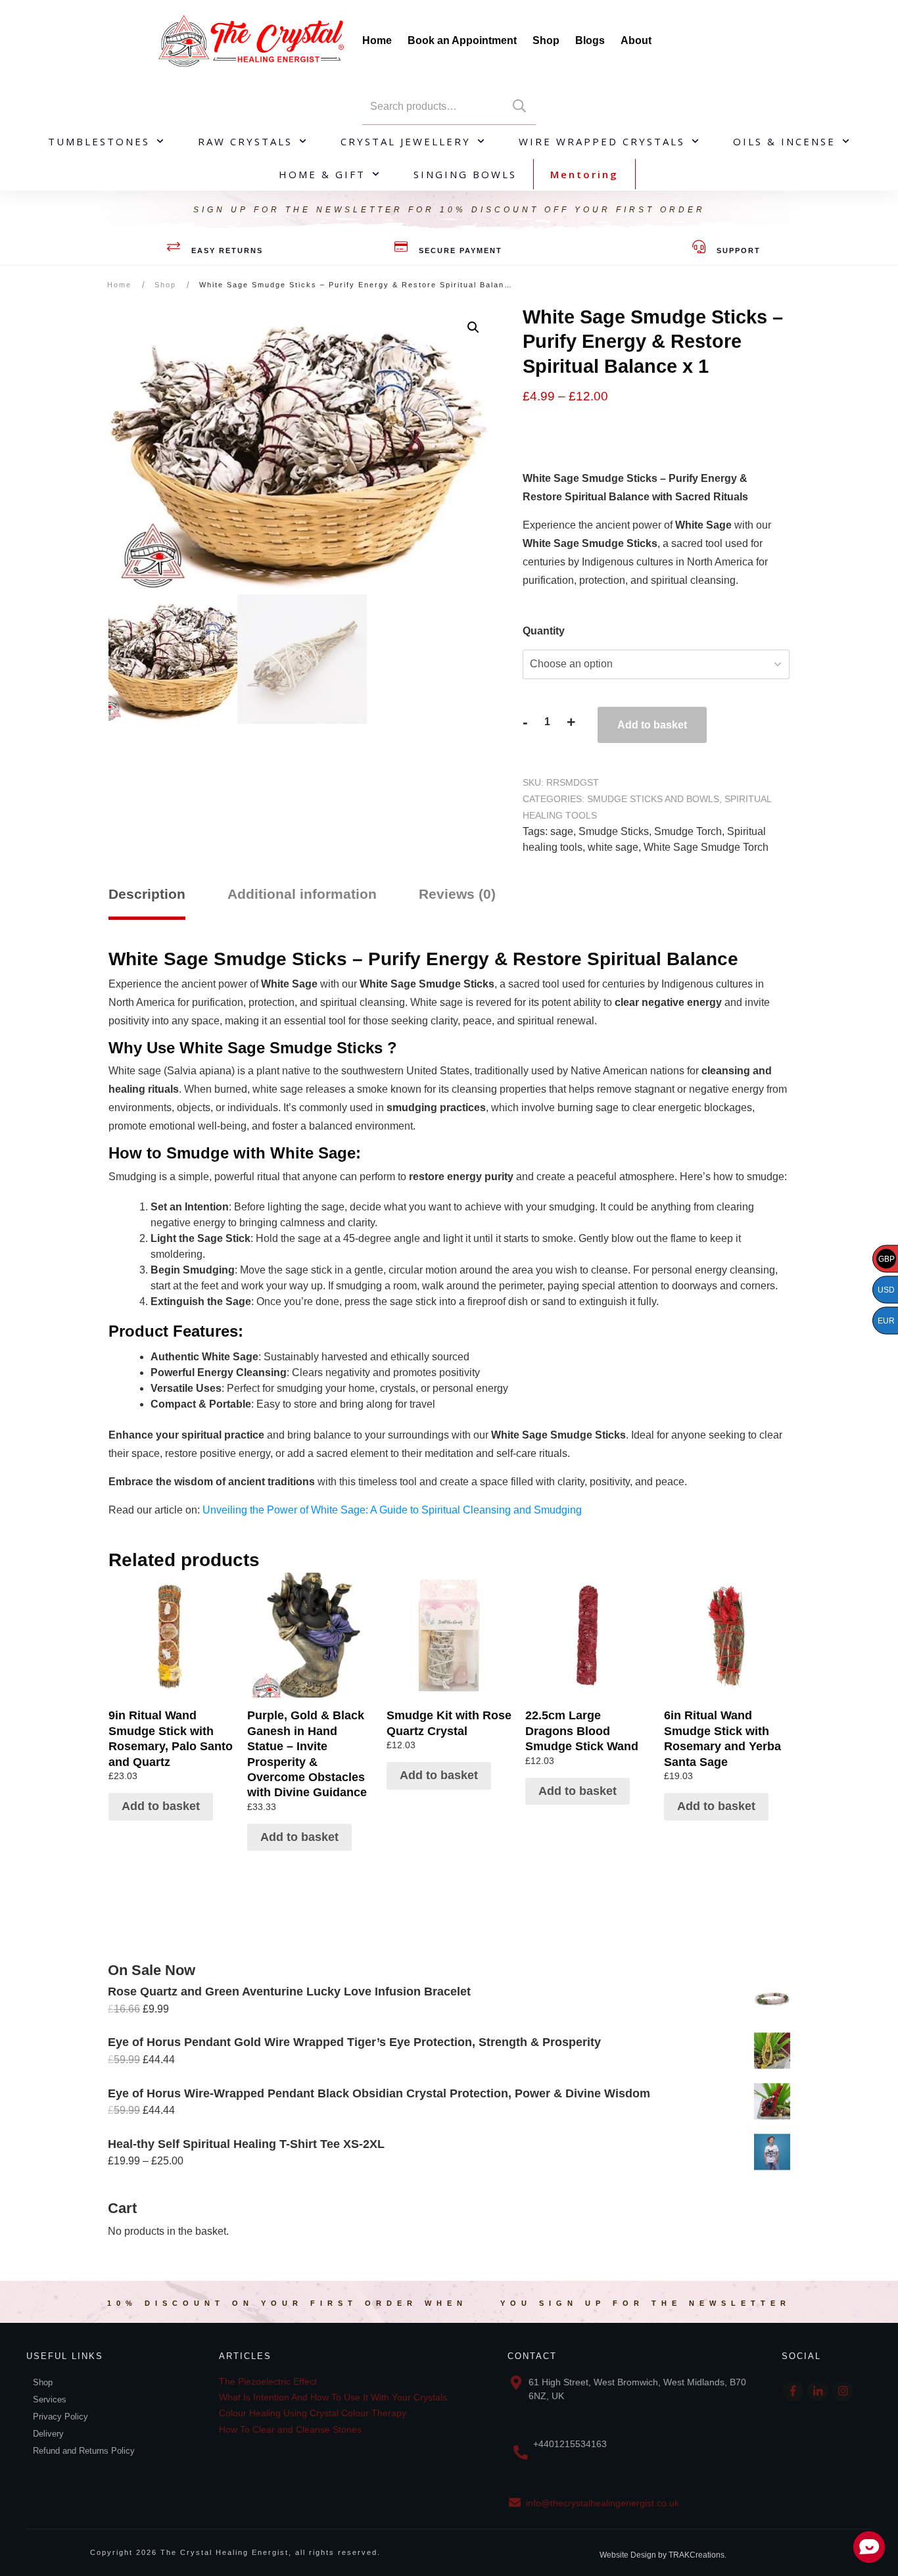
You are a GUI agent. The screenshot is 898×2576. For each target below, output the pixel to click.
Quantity (544, 631)
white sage (613, 847)
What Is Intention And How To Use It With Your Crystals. (334, 2397)
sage (562, 831)
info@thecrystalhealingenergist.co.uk (603, 2503)
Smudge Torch (688, 831)
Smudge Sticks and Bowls (653, 799)
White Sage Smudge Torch (706, 847)
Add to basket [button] (161, 1806)
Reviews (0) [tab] (457, 894)
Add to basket (652, 725)
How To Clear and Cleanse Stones (290, 2429)
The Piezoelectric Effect (268, 2381)
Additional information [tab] (302, 894)
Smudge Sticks (614, 831)
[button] (473, 327)
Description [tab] (147, 894)
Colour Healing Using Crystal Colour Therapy (313, 2413)
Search (519, 106)
